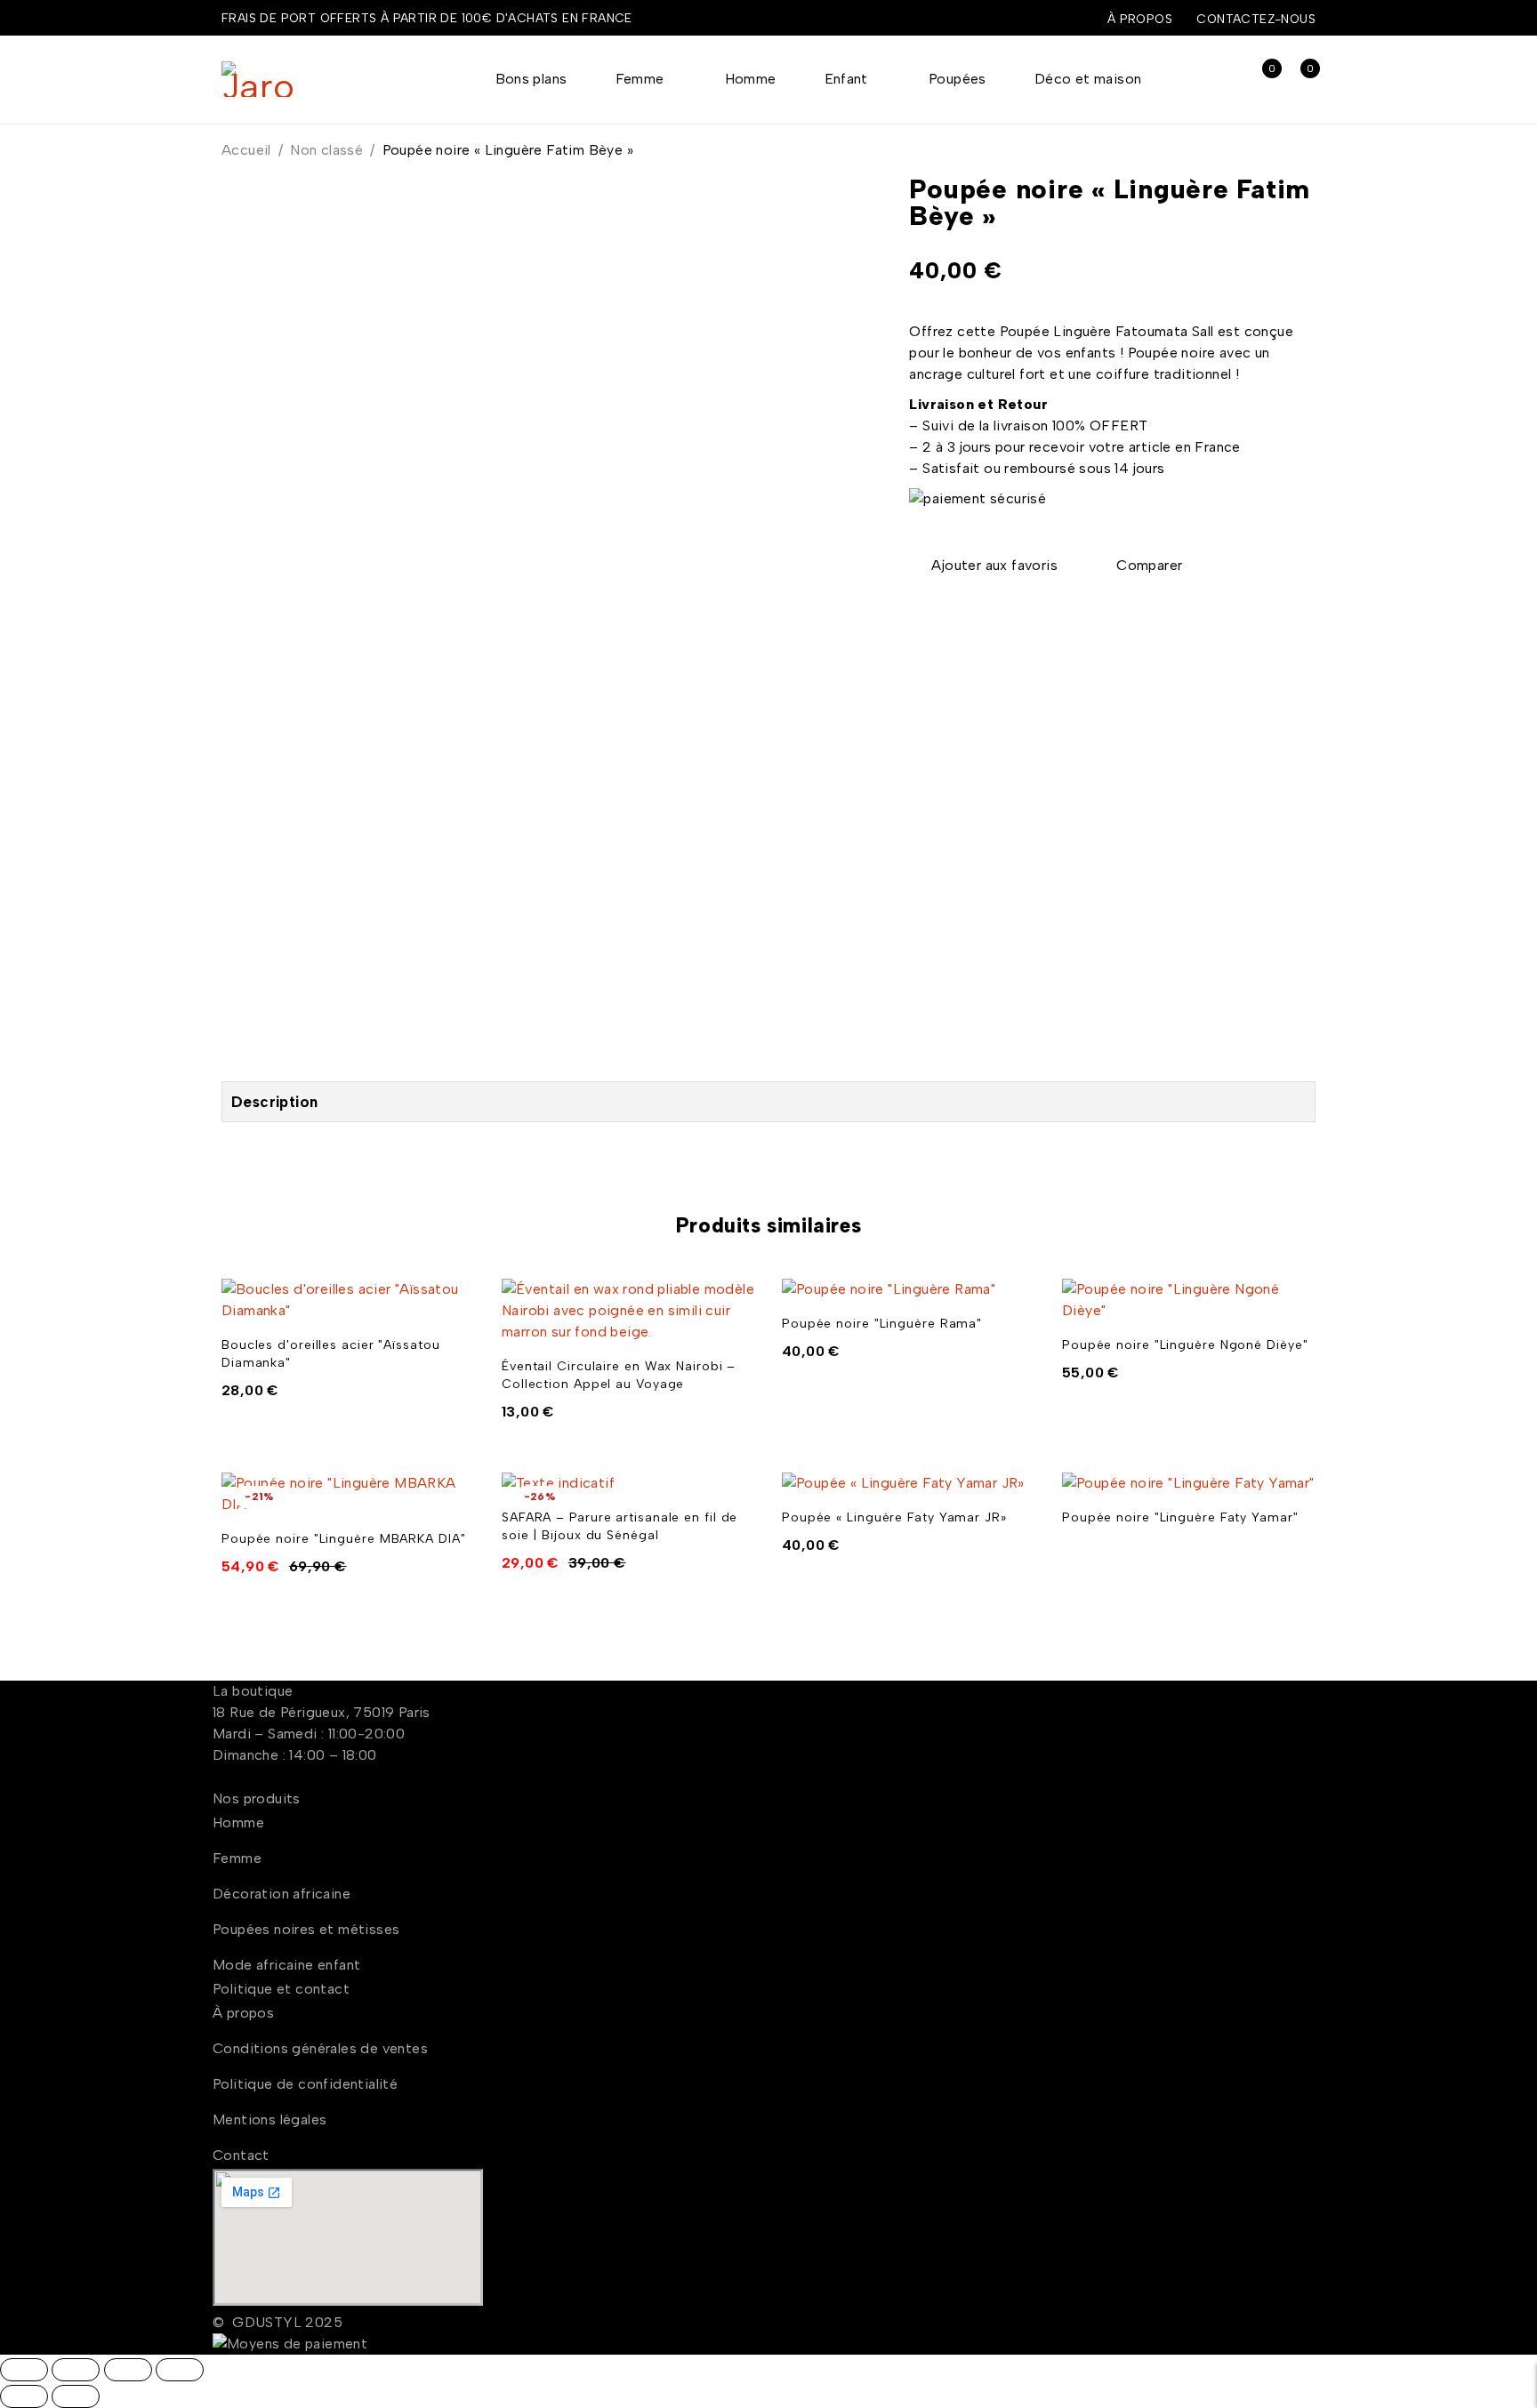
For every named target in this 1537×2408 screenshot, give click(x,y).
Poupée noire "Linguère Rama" (882, 1324)
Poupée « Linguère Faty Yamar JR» (894, 1517)
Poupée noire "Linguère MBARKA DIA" (344, 1539)
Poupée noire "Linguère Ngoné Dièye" (1185, 1345)
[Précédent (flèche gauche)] (24, 2396)
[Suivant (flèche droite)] (76, 2396)
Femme (237, 1858)
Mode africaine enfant (286, 1965)
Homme (238, 1822)
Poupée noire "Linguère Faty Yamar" (1180, 1517)
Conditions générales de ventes (320, 2048)
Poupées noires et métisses (306, 1929)
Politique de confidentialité (305, 2084)
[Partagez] (128, 2370)
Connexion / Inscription (1222, 80)
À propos (1140, 19)
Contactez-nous (1256, 19)
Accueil (246, 150)
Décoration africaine (282, 1894)
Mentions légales (270, 2119)
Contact (241, 2155)
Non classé (326, 150)
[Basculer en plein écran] (76, 2370)
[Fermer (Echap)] (180, 2370)
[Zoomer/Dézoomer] (24, 2370)
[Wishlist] (985, 566)
